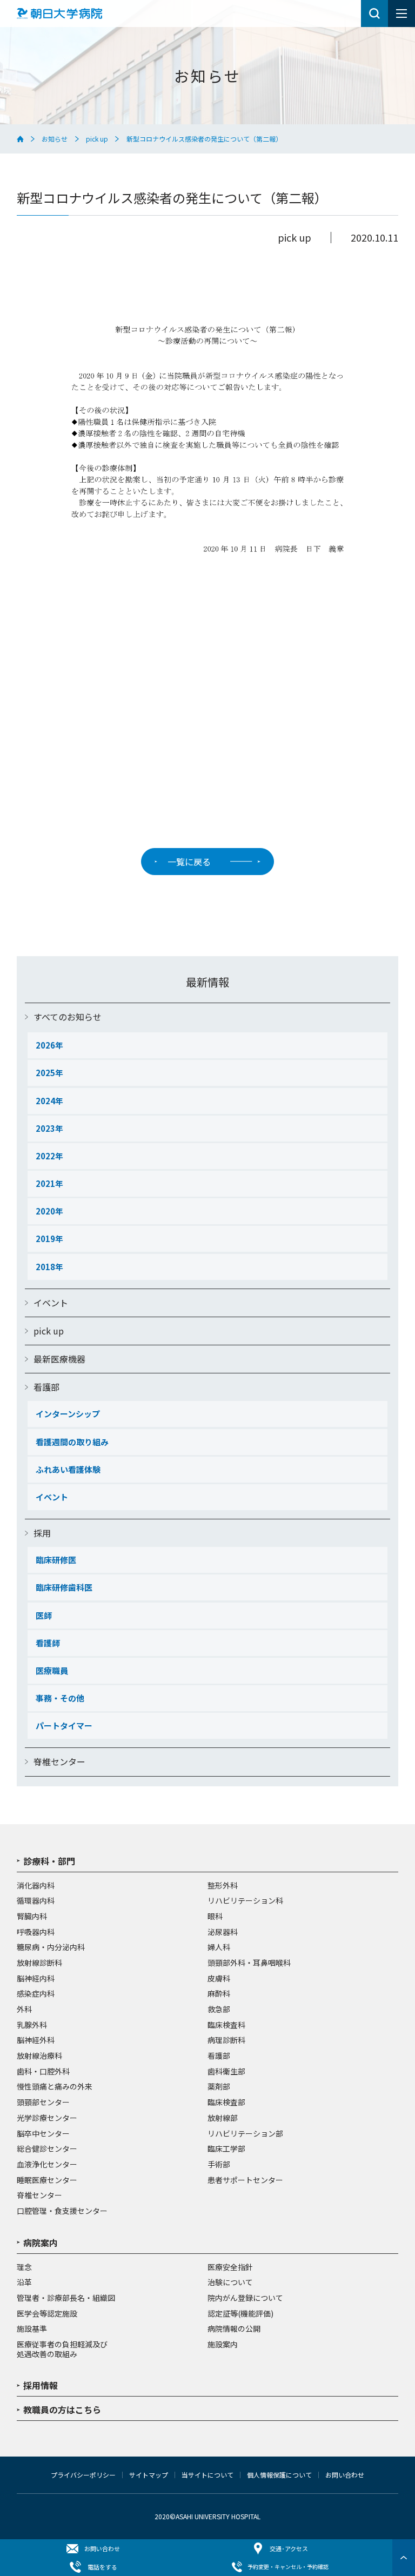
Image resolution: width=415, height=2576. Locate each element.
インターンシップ (68, 1414)
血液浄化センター (47, 2165)
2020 (45, 1211)
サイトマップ (149, 2475)
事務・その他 (60, 1698)
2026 (45, 1045)
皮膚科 (219, 1979)
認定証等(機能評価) (240, 2314)
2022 (45, 1156)
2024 (45, 1101)
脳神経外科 (36, 2040)
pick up (97, 139)
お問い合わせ (345, 2475)
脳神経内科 (36, 1979)
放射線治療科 (39, 2056)
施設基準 (32, 2329)
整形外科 (223, 1886)
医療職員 (52, 1670)
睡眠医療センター (47, 2180)
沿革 (24, 2283)
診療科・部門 (49, 1862)
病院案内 (41, 2244)
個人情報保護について (279, 2475)
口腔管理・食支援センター (62, 2211)
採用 (42, 1533)
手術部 (219, 2165)
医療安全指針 (230, 2267)
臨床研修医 (56, 1560)
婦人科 (219, 1947)
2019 (45, 1239)
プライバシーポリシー (83, 2475)
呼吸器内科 (36, 1932)
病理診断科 (226, 2040)
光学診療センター (47, 2118)
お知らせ (55, 139)
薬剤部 (219, 2087)
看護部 (46, 1387)
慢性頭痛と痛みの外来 (55, 2087)
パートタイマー (64, 1726)
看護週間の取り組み (72, 1442)
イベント (51, 1303)
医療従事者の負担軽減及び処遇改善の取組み (62, 2349)
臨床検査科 (226, 2025)
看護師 (48, 1643)
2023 (45, 1128)
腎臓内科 (32, 1917)
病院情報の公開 (234, 2329)
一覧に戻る (189, 862)
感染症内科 (36, 1994)
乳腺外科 (32, 2025)
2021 (45, 1183)
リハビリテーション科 (245, 1901)
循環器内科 (36, 1901)
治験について (230, 2283)
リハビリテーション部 (245, 2134)
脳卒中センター (43, 2134)
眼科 (215, 1917)
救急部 (219, 2010)
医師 (44, 1615)
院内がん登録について (245, 2298)
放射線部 (223, 2118)
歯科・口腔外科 (43, 2072)
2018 (45, 1267)
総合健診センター (47, 2149)
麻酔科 (219, 1994)
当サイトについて (207, 2475)
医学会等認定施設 (47, 2314)
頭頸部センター (43, 2103)
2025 (45, 1073)
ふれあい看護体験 (68, 1469)
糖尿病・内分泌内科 (51, 1947)
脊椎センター (59, 1761)
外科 (24, 2010)
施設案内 (223, 2345)
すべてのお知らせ (68, 1017)
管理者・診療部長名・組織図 (66, 2298)
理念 (24, 2267)
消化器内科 (36, 1886)
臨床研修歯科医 (64, 1587)
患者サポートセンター (245, 2180)
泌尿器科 (223, 1932)
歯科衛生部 (226, 2072)
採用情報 (41, 2386)
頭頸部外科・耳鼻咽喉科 (249, 1963)
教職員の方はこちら (62, 2411)
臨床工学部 (226, 2149)
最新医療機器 (59, 1359)
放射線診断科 (39, 1963)
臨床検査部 (226, 2103)
